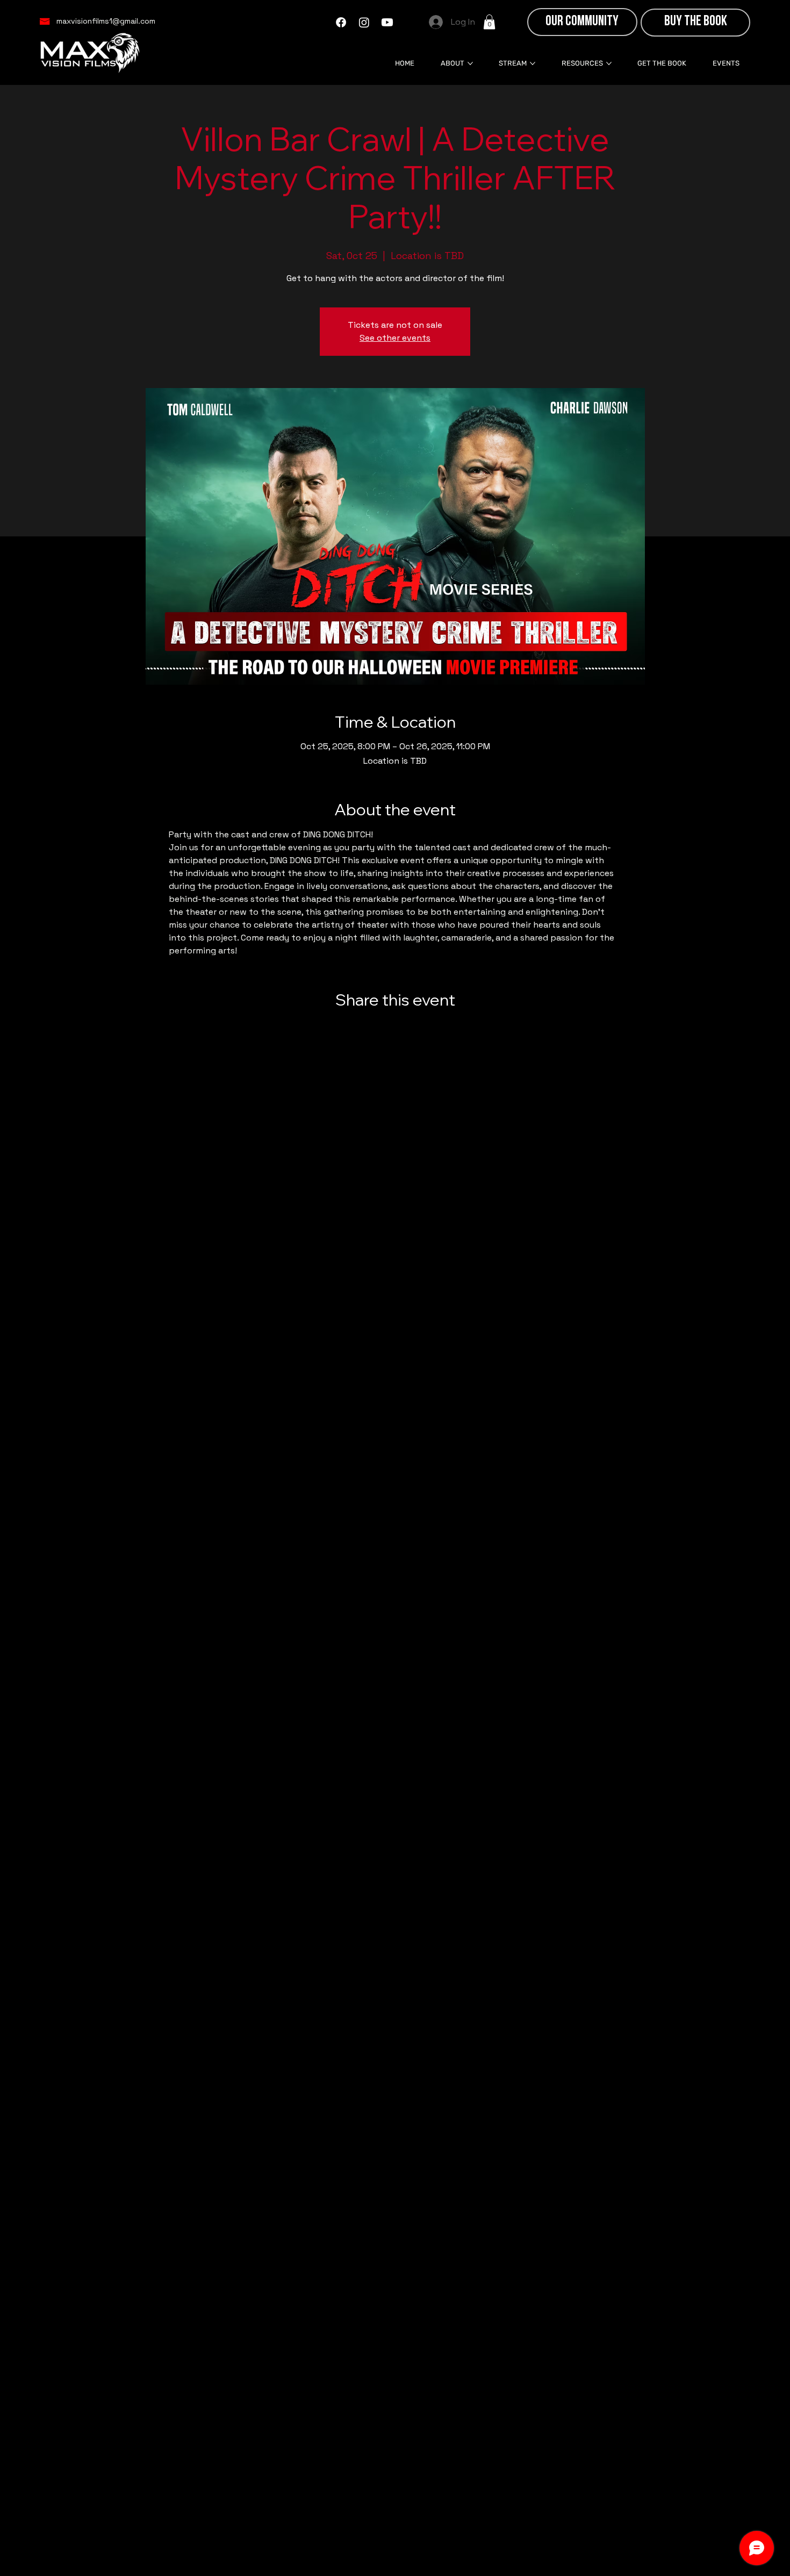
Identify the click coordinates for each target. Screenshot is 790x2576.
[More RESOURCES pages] (609, 63)
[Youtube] (387, 22)
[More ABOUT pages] (470, 63)
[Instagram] (364, 22)
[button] (489, 22)
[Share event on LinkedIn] (422, 1029)
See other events (395, 338)
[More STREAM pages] (533, 63)
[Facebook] (341, 22)
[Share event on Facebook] (369, 1029)
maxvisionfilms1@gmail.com (106, 21)
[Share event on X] (395, 1029)
